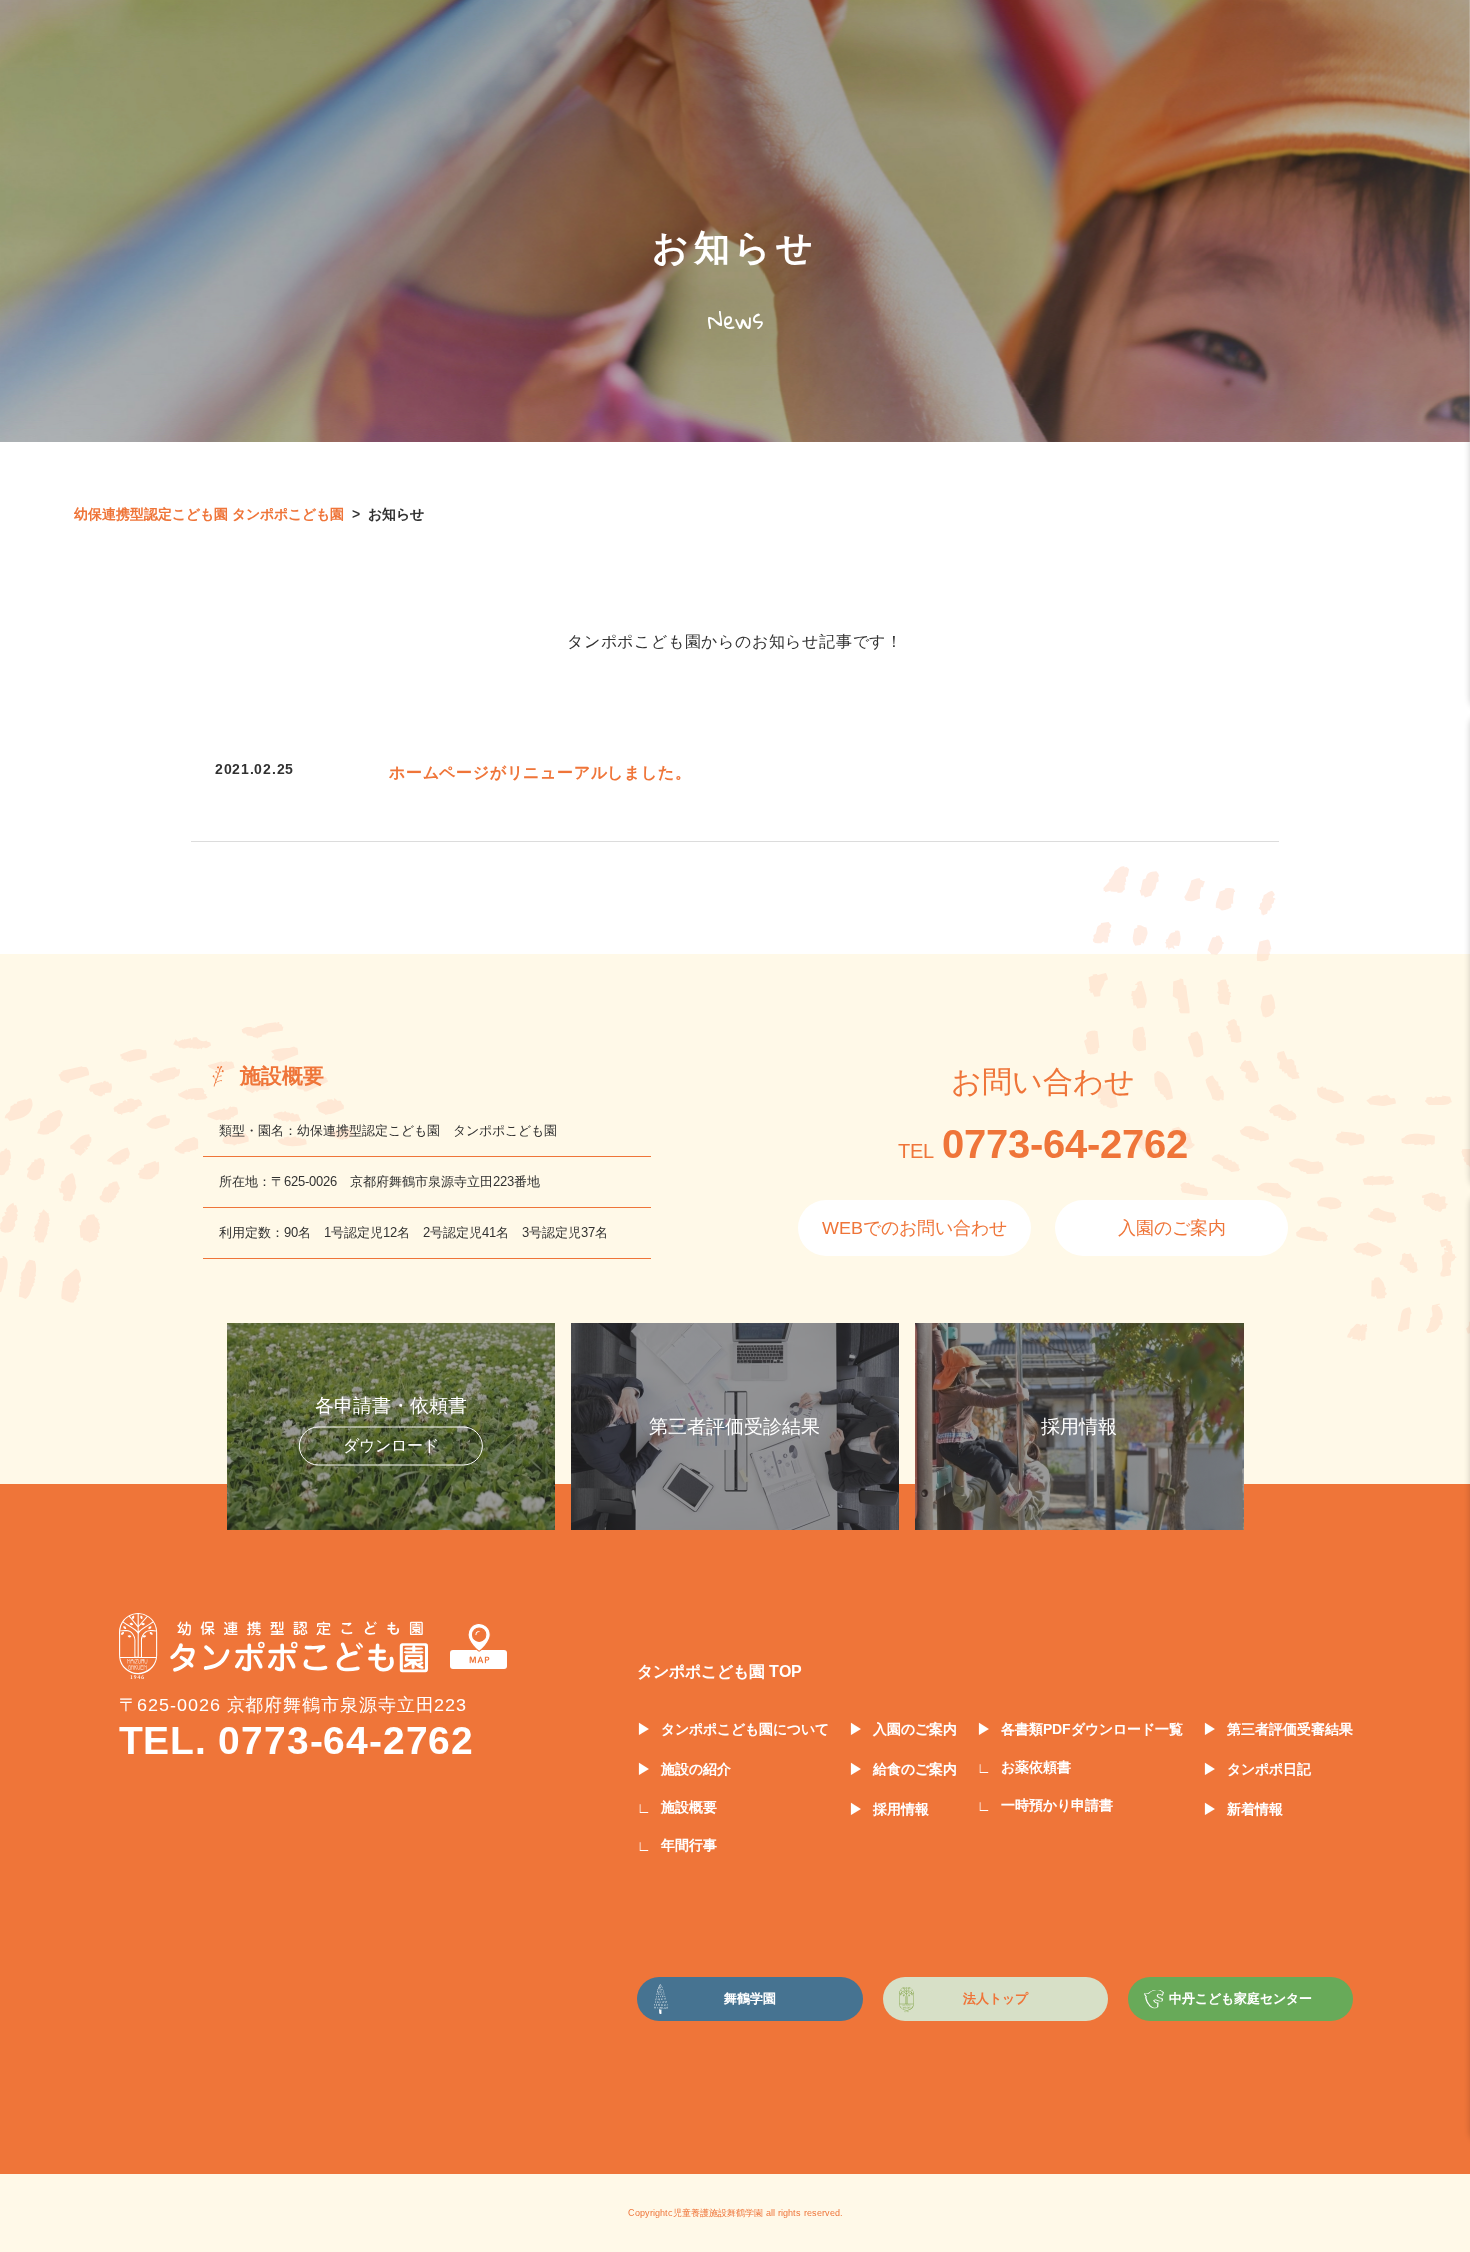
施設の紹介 (696, 1769)
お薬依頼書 (1036, 1767)
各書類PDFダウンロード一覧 (1092, 1729)
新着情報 (1255, 1809)
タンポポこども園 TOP (719, 1671)
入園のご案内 (1172, 1228)
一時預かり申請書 (1057, 1805)
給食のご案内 (915, 1769)
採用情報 (901, 1809)
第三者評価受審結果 (1290, 1729)
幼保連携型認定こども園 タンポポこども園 (209, 514)
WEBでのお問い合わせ (914, 1228)
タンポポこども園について (745, 1729)
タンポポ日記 (1269, 1769)
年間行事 (689, 1845)
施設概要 (689, 1807)
